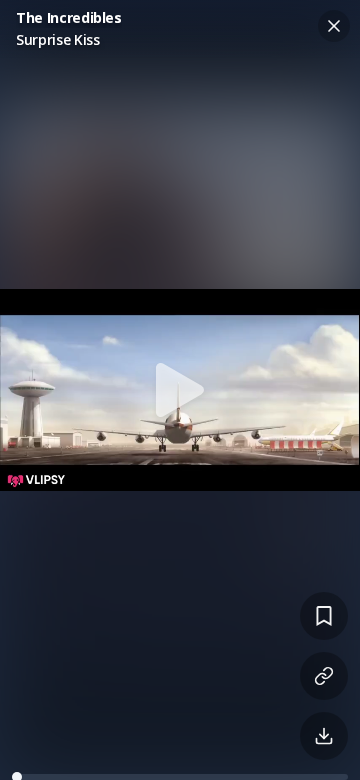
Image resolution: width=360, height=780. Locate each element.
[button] (180, 390)
